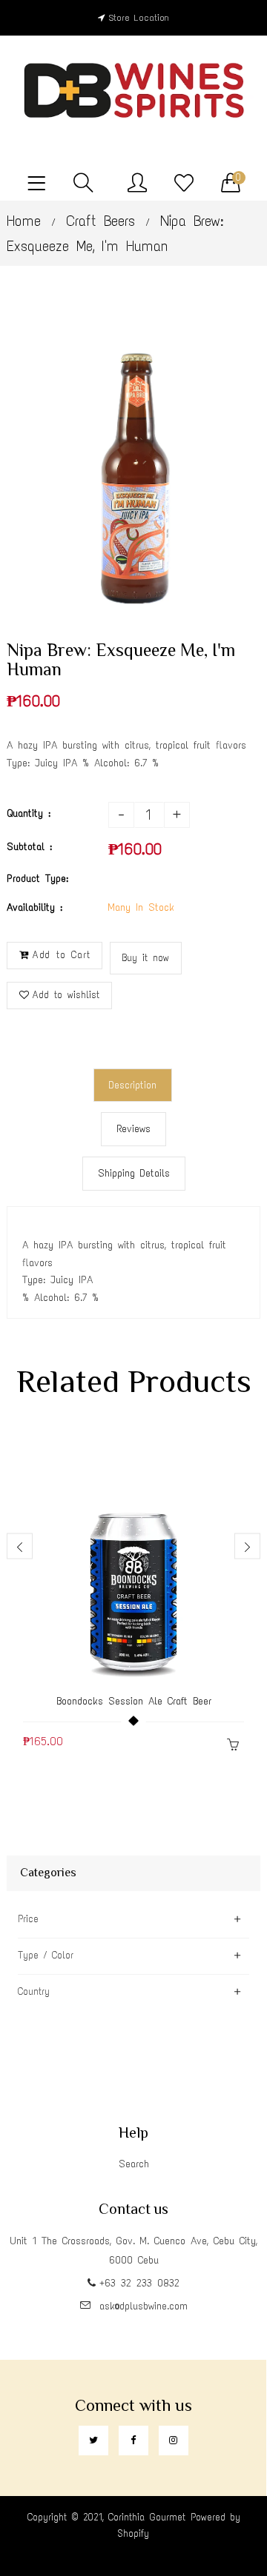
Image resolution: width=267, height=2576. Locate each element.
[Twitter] (93, 2440)
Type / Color (46, 1955)
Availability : (34, 907)
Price (28, 1919)
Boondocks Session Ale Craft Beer (134, 1701)
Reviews (133, 1129)
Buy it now (146, 958)
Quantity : (29, 813)
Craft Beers (100, 221)
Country (34, 1991)
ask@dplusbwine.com (144, 2306)
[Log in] (137, 184)
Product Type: (37, 879)
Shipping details (134, 1173)
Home (24, 221)
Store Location (139, 18)
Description (133, 1085)
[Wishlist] (184, 184)
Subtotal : (29, 847)
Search (134, 2164)
